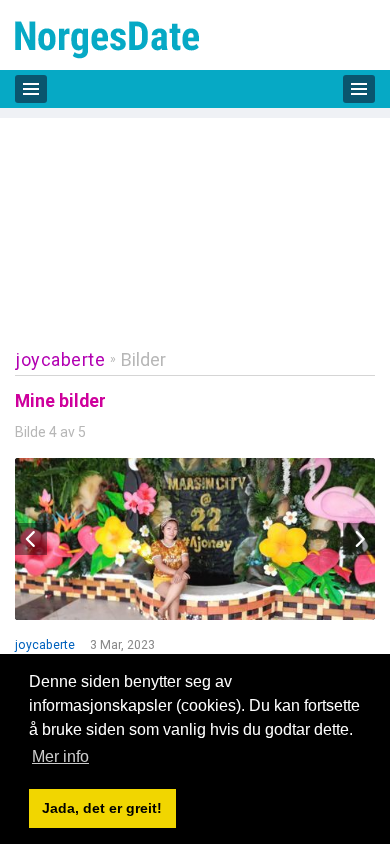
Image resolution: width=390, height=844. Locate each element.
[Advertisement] (195, 218)
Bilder (143, 359)
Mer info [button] (60, 756)
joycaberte (60, 359)
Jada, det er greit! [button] (102, 808)
